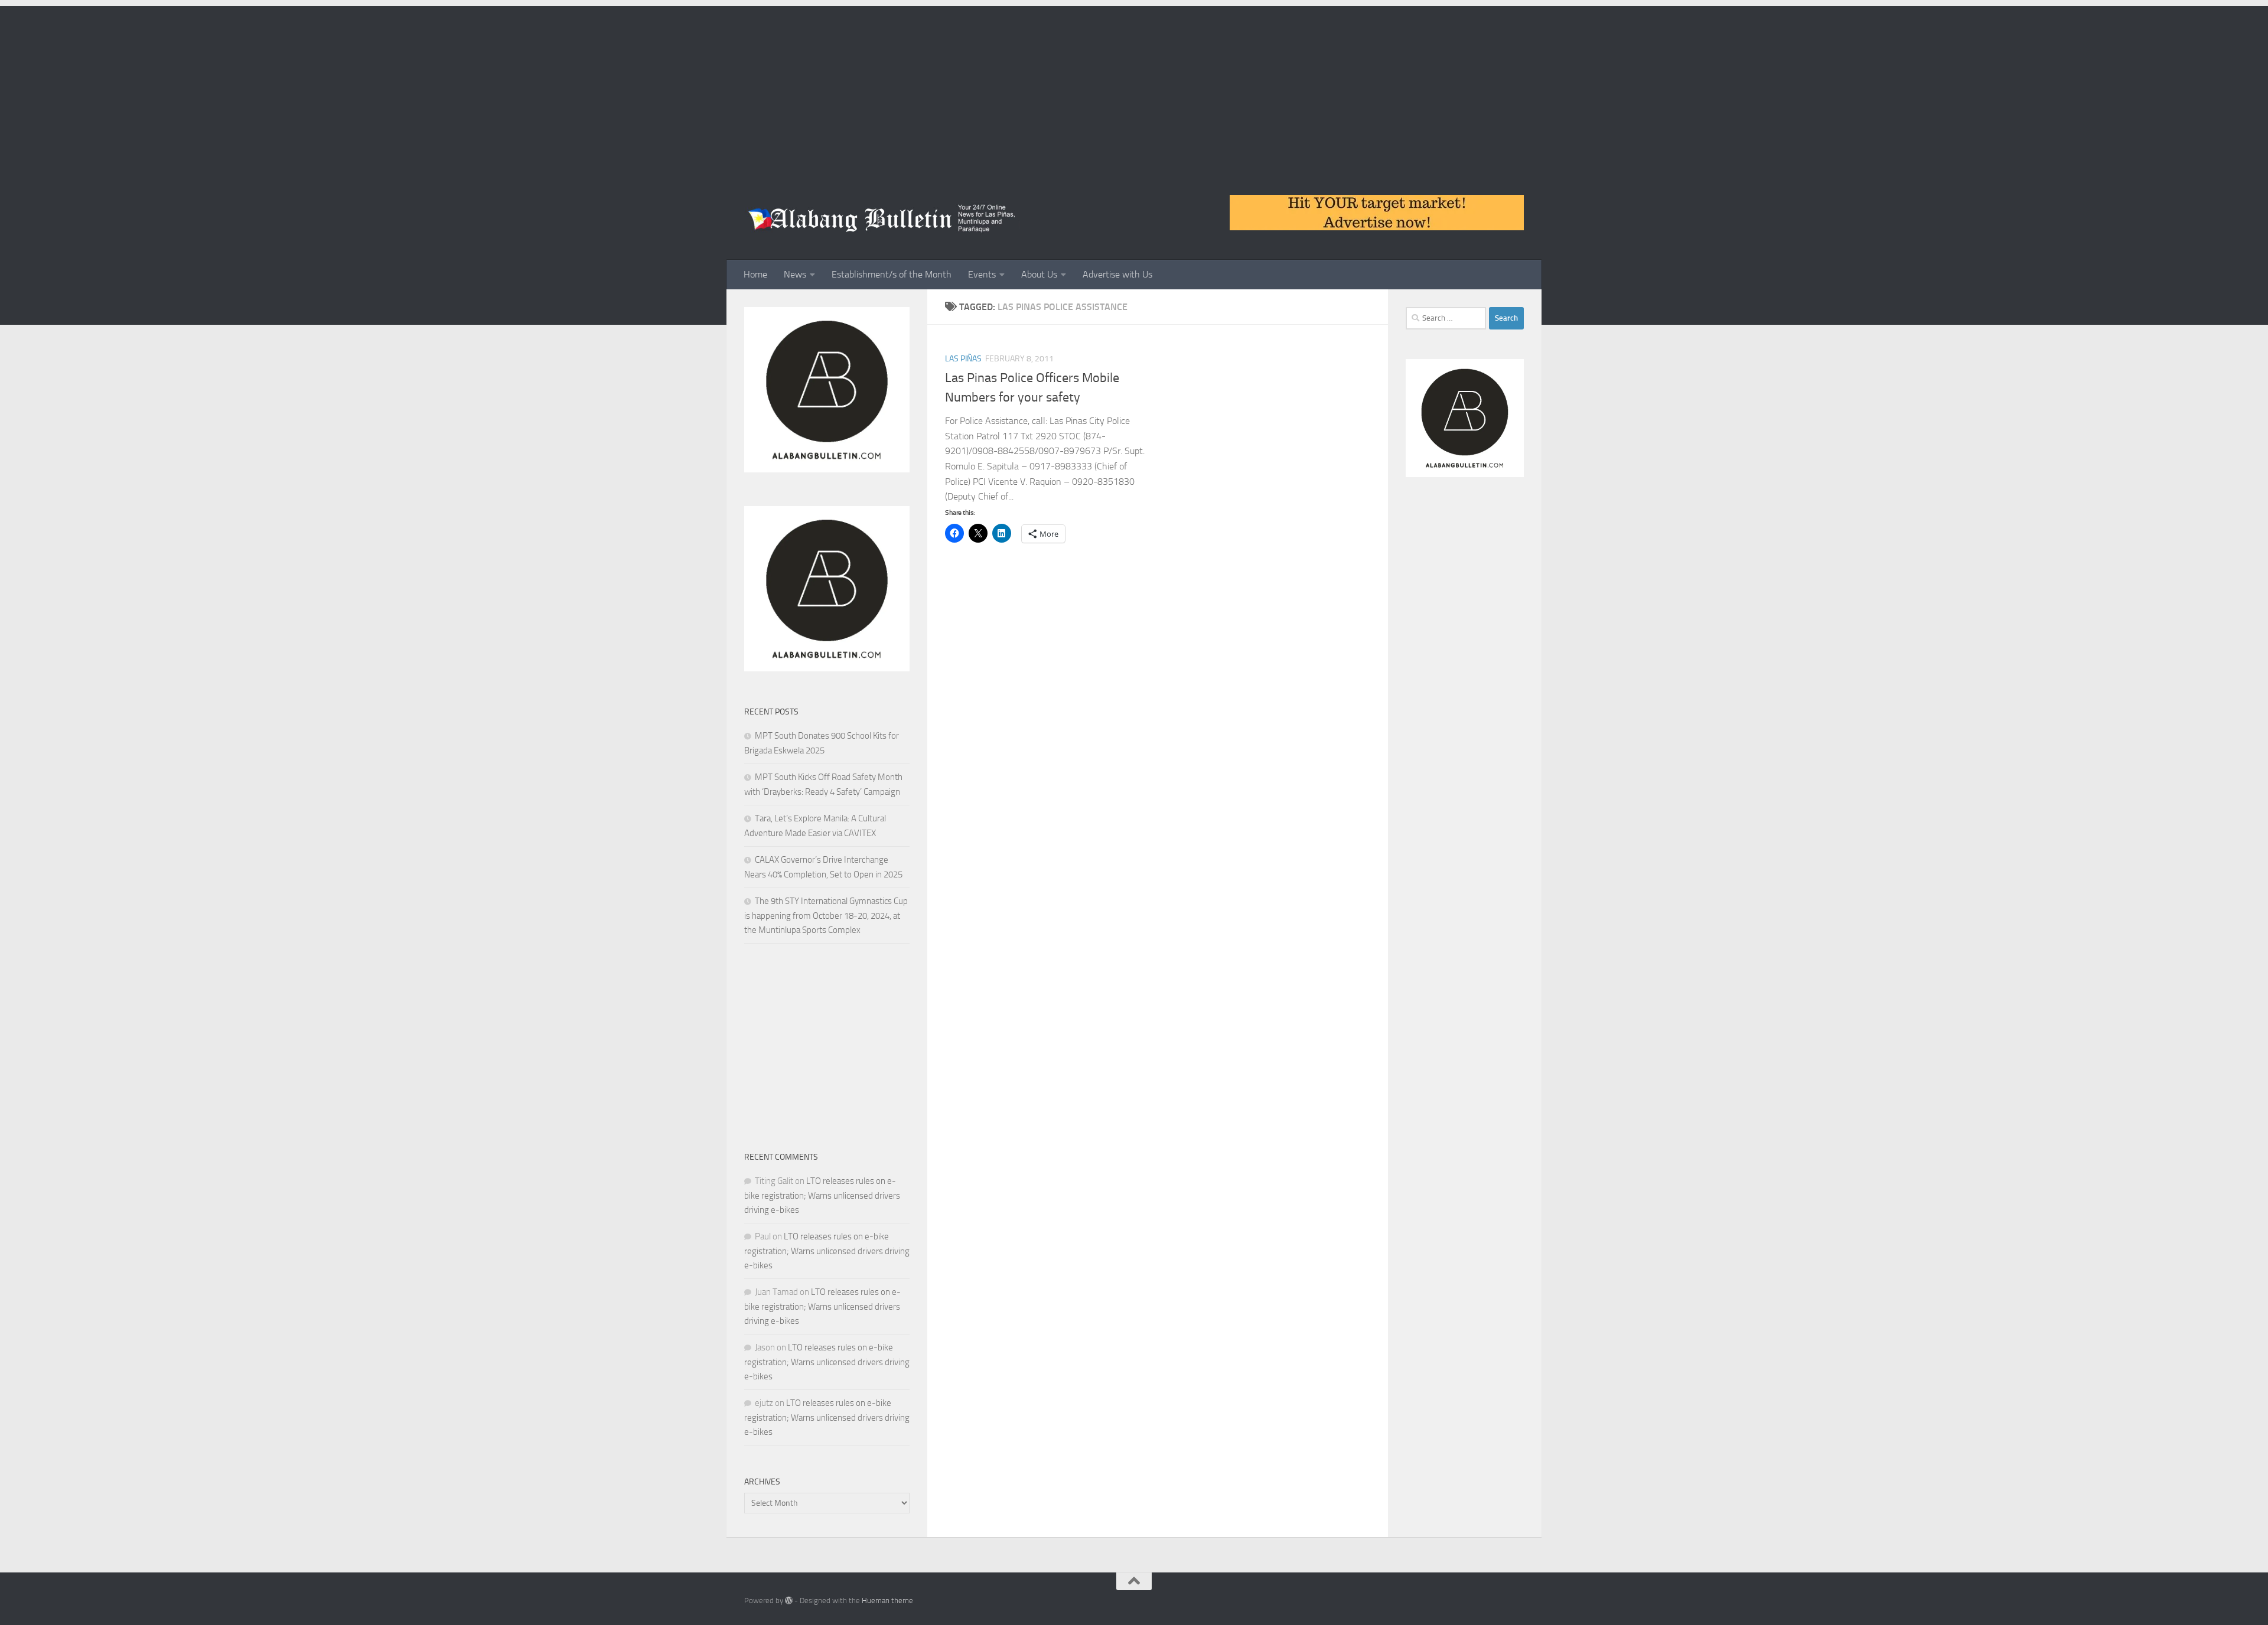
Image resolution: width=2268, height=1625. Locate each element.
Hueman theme (887, 1600)
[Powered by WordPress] (789, 1600)
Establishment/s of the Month (892, 274)
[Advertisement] (1134, 89)
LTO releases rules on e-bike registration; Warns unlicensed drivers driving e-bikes (822, 1195)
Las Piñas (963, 359)
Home (755, 274)
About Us (1039, 274)
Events (982, 274)
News (795, 274)
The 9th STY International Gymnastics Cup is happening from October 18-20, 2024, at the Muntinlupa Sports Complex (826, 916)
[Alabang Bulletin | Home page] (882, 218)
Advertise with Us (1117, 274)
